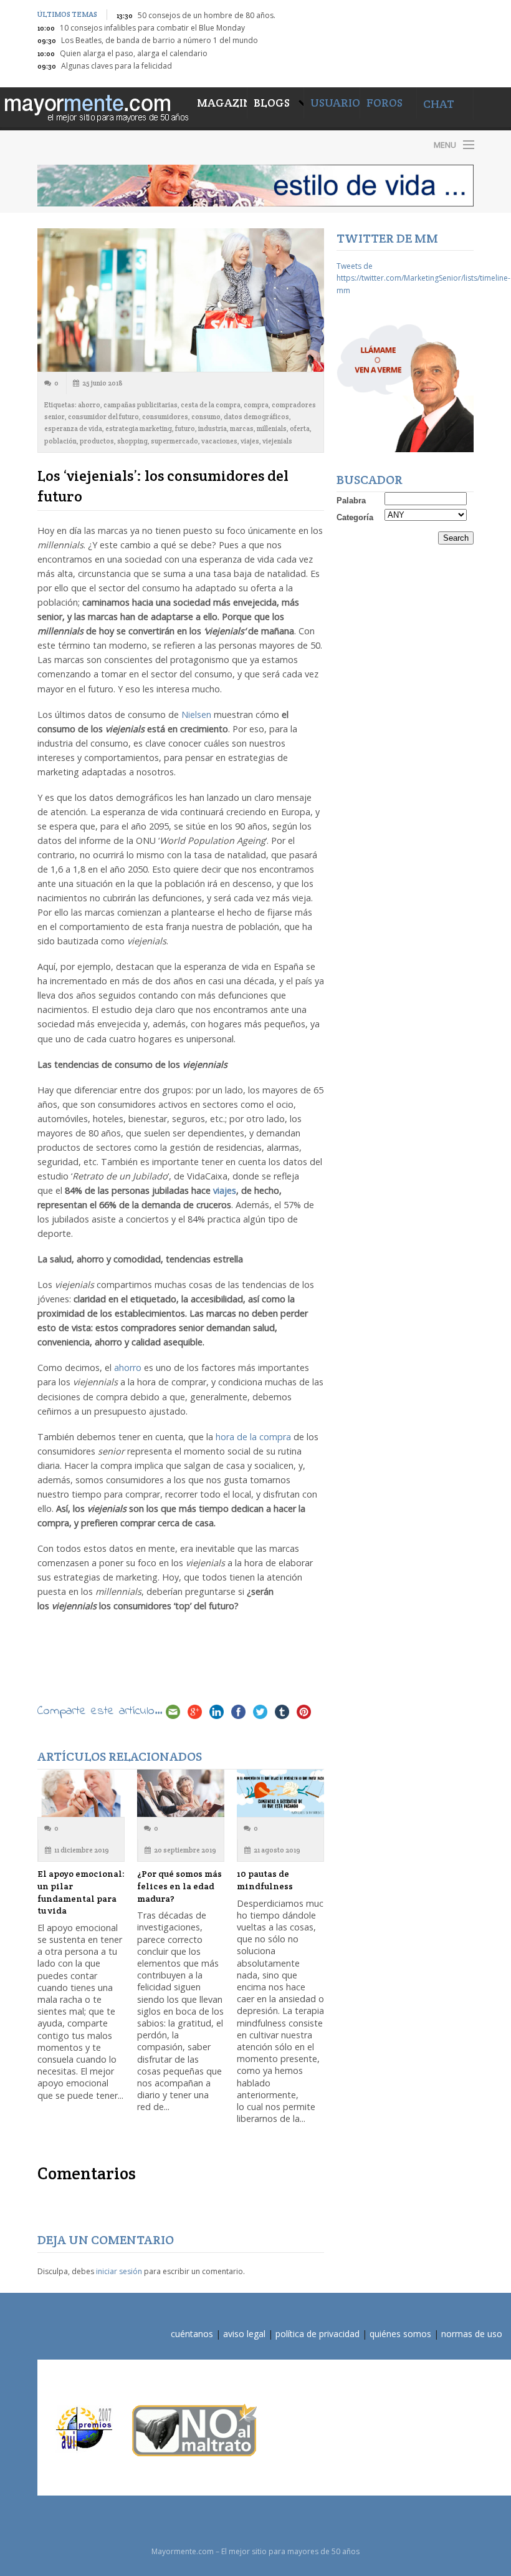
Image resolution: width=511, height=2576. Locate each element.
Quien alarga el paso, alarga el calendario (134, 53)
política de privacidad (318, 2334)
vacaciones (219, 441)
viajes (250, 441)
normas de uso (472, 2334)
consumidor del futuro (103, 417)
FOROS (384, 103)
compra (256, 405)
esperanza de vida (73, 429)
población (60, 441)
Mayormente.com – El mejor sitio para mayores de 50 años (143, 144)
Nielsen (196, 714)
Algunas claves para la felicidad (117, 66)
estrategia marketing (139, 429)
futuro (185, 429)
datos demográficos (256, 417)
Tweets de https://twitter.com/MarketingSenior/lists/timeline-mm (423, 278)
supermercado (174, 441)
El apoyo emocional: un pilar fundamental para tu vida (81, 1892)
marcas (242, 429)
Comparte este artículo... (100, 1711)
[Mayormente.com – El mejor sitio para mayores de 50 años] (95, 106)
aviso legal (244, 2334)
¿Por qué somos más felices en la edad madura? (179, 1886)
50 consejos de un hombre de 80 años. (207, 15)
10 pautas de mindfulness (265, 1880)
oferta (300, 429)
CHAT (439, 104)
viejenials (277, 441)
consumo (206, 417)
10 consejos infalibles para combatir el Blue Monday (152, 28)
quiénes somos (400, 2334)
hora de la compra (253, 1437)
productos (97, 441)
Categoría (355, 517)
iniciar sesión (119, 2271)
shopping (132, 441)
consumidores (165, 417)
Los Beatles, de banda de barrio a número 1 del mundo (160, 40)
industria (213, 429)
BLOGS (273, 103)
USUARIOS (338, 103)
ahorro (89, 405)
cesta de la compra (211, 405)
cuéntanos (192, 2334)
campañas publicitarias (141, 405)
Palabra (351, 501)
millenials (272, 429)
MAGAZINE (222, 103)
